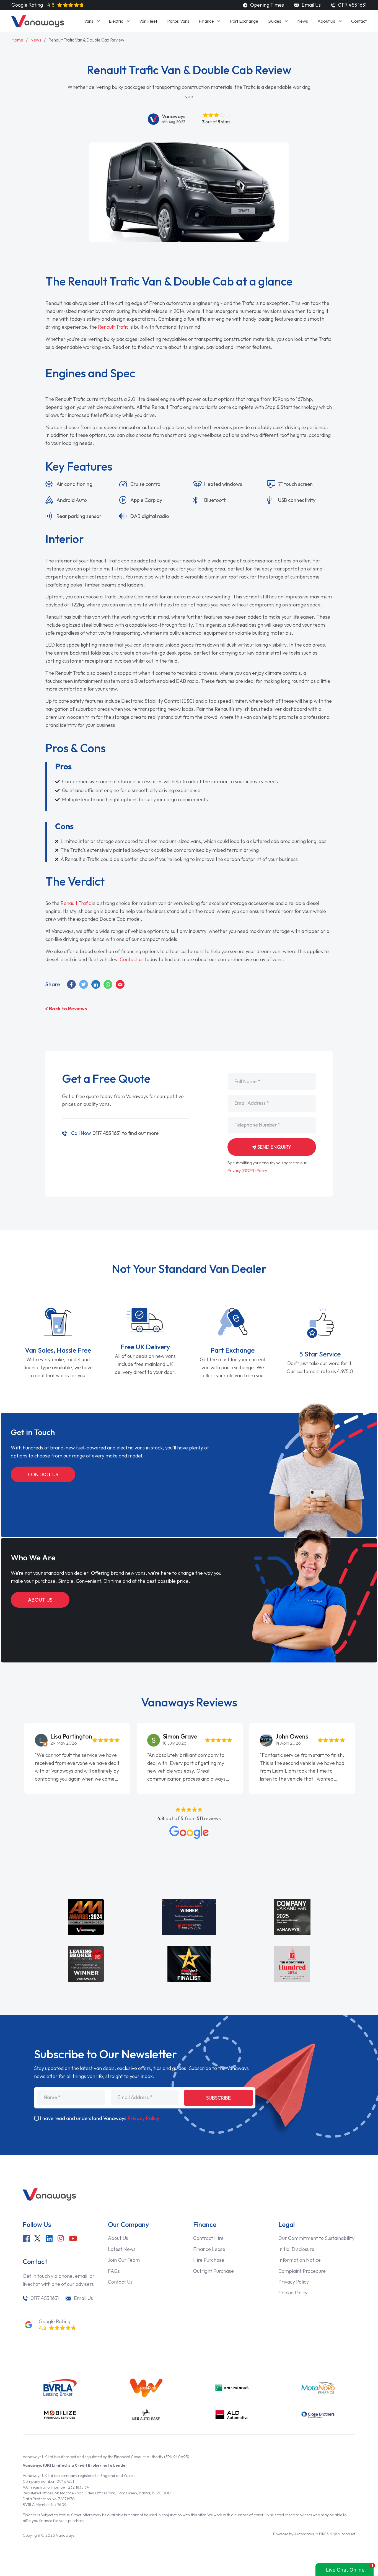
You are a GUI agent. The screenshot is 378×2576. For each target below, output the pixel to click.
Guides (274, 21)
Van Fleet (148, 21)
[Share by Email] (120, 984)
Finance (206, 21)
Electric (116, 21)
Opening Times (266, 5)
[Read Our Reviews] (189, 1832)
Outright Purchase (213, 2271)
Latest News (122, 2249)
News (303, 21)
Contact (359, 21)
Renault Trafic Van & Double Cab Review (86, 40)
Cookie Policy (293, 2293)
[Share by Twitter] (84, 984)
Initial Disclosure (296, 2249)
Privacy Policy (143, 2118)
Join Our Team (124, 2260)
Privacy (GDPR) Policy (247, 1171)
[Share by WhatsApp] (108, 984)
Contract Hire (208, 2238)
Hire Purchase (209, 2260)
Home (17, 40)
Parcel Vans (178, 21)
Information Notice (300, 2260)
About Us (326, 21)
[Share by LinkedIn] (96, 984)
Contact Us (43, 1474)
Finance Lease (209, 2249)
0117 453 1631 (96, 1133)
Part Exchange (244, 21)
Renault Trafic (113, 327)
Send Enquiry (274, 1147)
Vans (89, 21)
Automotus (304, 2534)
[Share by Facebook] (72, 984)
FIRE (330, 2534)
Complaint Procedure (302, 2271)
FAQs (114, 2271)
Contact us (132, 959)
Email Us (310, 5)
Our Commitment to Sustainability (316, 2238)
